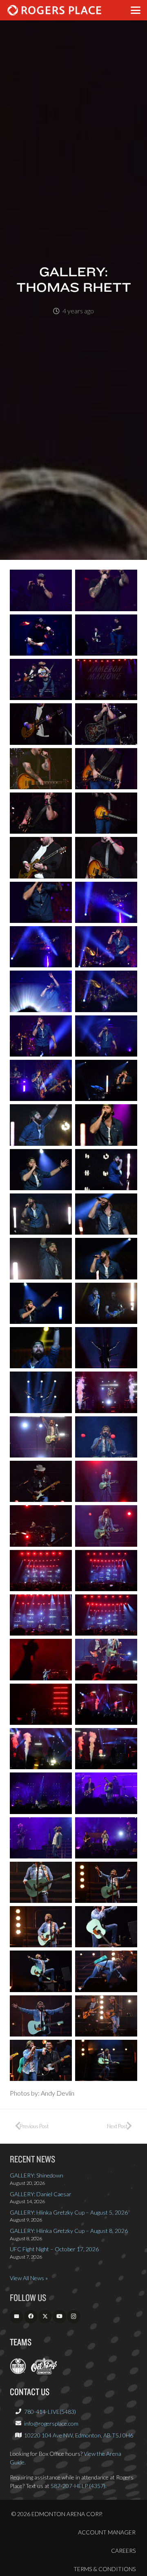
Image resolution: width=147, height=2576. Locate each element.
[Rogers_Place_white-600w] (54, 10)
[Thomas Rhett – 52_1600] (106, 1704)
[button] (136, 10)
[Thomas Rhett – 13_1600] (41, 858)
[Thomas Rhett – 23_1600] (41, 1080)
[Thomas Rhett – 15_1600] (41, 902)
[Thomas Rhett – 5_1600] (41, 679)
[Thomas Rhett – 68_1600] (106, 2060)
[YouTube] (59, 2317)
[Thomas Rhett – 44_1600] (106, 1526)
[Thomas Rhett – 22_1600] (106, 1036)
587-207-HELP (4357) (78, 2486)
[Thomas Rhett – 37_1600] (41, 1392)
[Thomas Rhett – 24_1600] (106, 1080)
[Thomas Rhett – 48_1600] (106, 1615)
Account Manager (107, 2532)
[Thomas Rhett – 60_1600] (106, 1882)
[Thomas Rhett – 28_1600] (106, 1170)
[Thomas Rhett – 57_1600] (41, 1838)
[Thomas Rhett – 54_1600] (106, 1749)
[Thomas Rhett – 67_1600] (41, 2060)
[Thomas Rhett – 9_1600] (41, 769)
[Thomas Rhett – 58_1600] (106, 1838)
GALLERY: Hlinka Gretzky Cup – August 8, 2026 (69, 2231)
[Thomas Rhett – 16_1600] (106, 902)
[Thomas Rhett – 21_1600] (41, 1036)
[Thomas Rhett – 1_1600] (41, 590)
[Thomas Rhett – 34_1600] (106, 1303)
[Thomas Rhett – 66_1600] (106, 2016)
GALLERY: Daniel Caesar (41, 2194)
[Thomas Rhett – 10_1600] (106, 769)
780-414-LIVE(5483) (50, 2412)
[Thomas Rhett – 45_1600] (41, 1571)
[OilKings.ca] (44, 2372)
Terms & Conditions (105, 2569)
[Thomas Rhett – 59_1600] (41, 1882)
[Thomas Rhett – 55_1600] (41, 1793)
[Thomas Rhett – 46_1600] (106, 1571)
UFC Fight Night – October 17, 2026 (54, 2249)
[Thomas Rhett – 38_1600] (106, 1392)
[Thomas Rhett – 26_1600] (106, 1125)
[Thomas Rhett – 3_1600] (41, 635)
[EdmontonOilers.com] (18, 2372)
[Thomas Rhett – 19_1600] (41, 991)
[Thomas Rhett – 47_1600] (41, 1615)
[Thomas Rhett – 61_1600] (41, 1927)
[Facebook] (31, 2317)
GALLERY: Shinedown (37, 2175)
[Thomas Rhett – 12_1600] (106, 813)
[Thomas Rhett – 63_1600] (41, 1971)
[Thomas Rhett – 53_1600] (41, 1749)
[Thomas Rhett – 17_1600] (41, 947)
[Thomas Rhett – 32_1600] (106, 1258)
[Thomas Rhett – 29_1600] (41, 1214)
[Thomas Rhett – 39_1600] (41, 1437)
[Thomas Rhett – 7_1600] (41, 724)
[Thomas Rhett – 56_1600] (106, 1793)
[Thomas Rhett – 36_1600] (106, 1348)
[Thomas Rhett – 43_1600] (41, 1526)
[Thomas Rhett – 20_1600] (106, 991)
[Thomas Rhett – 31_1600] (41, 1258)
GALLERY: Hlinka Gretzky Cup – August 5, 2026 (69, 2212)
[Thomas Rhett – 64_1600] (106, 1971)
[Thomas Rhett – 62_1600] (106, 1927)
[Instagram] (74, 2317)
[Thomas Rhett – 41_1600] (41, 1481)
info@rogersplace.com (51, 2423)
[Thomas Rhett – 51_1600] (41, 1704)
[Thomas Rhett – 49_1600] (41, 1659)
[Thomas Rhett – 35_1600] (41, 1348)
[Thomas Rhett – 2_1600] (106, 590)
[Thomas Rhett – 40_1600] (106, 1437)
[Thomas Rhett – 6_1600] (106, 679)
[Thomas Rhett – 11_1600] (41, 813)
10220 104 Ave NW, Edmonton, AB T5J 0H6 (79, 2435)
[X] (45, 2317)
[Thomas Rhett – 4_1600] (106, 635)
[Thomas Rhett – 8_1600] (106, 724)
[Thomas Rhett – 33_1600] (41, 1303)
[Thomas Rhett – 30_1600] (106, 1214)
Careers (123, 2551)
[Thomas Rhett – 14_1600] (106, 858)
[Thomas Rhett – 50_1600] (106, 1659)
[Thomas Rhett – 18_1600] (106, 947)
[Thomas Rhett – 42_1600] (106, 1481)
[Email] (17, 2317)
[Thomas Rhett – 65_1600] (41, 2016)
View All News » (29, 2278)
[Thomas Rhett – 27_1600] (41, 1170)
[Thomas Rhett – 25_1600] (41, 1125)
